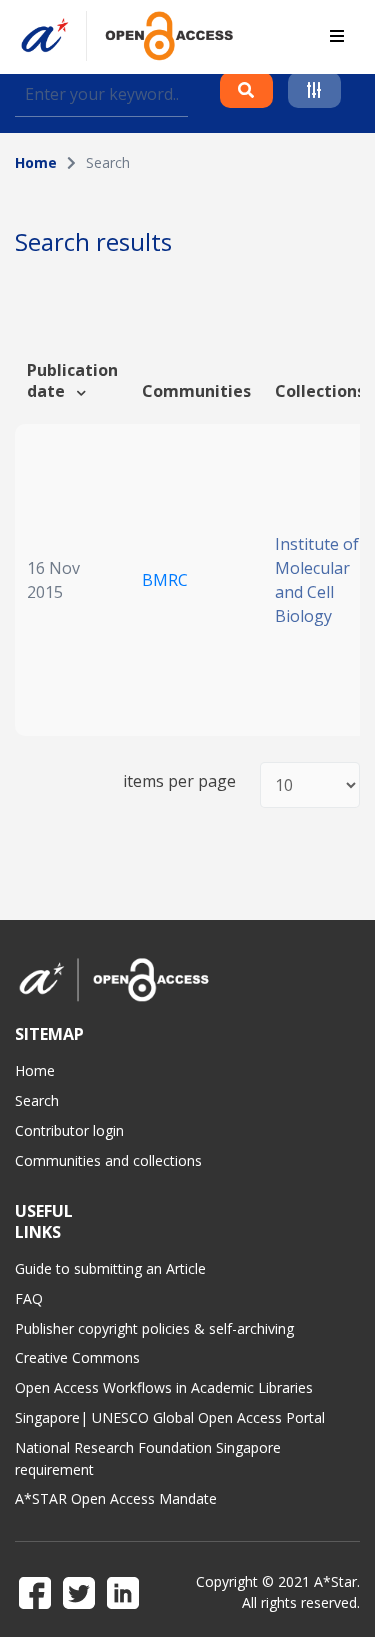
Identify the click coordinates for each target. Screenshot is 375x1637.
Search (37, 1100)
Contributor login (69, 1130)
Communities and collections (108, 1160)
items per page (179, 781)
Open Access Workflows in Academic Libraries (164, 1387)
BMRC (165, 580)
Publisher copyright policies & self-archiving (154, 1328)
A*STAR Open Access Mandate (116, 1498)
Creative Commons (77, 1357)
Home (36, 162)
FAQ (29, 1298)
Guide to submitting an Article (110, 1268)
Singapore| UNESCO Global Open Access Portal (170, 1417)
